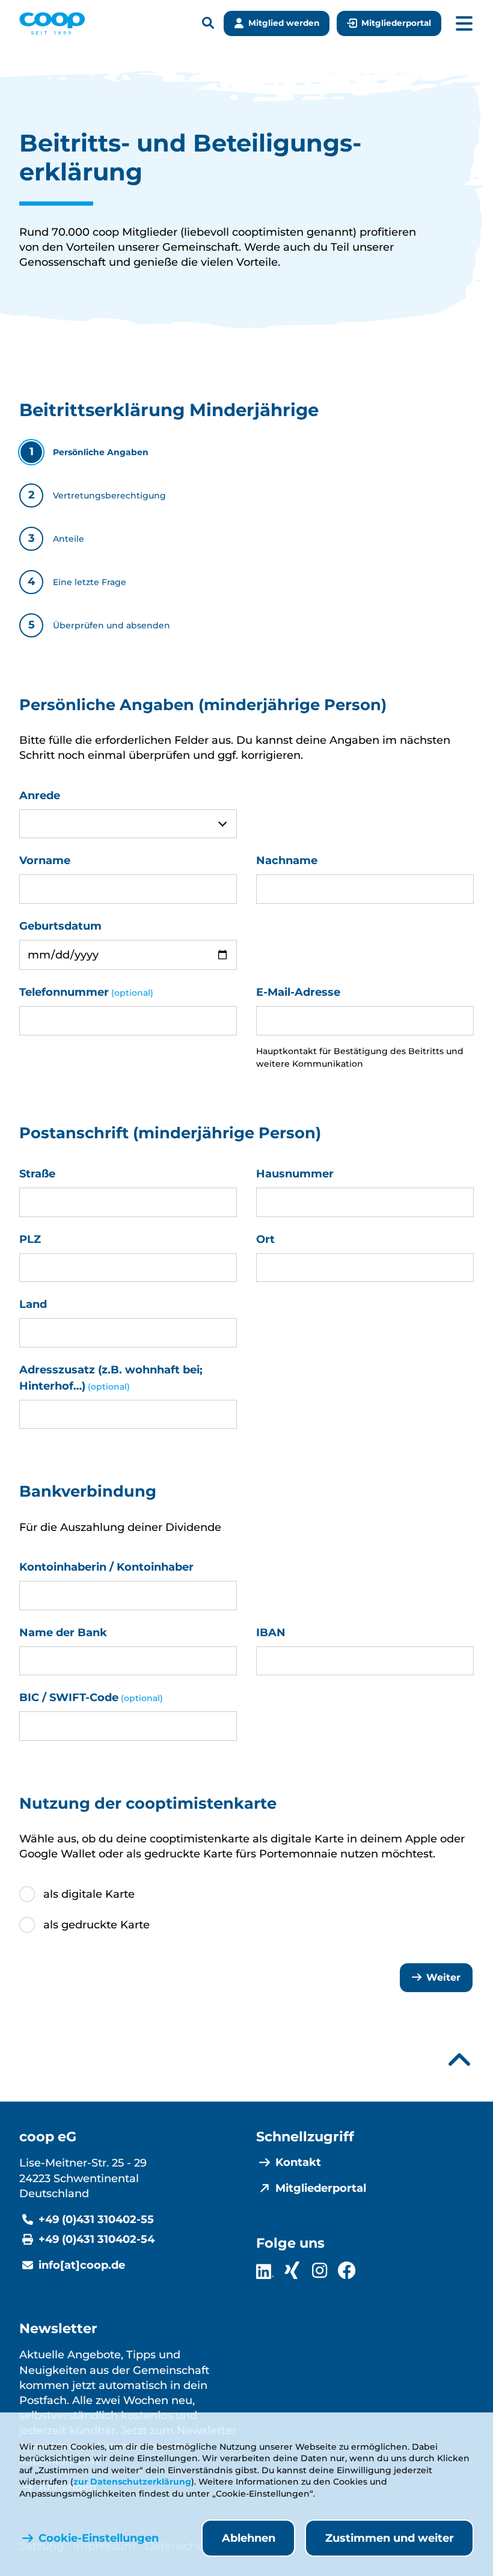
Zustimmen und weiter (390, 2538)
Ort (265, 1239)
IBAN (271, 1633)
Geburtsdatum (60, 926)
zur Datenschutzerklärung (132, 2482)
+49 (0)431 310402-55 (96, 2219)
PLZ (30, 1239)
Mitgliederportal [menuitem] (321, 2188)
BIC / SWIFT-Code (91, 1697)
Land (33, 1304)
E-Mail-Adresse (298, 992)
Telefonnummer (86, 992)
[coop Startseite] (52, 23)
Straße (37, 1174)
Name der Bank (63, 1633)
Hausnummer (295, 1174)
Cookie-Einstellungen (99, 2538)
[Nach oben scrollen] (459, 2060)
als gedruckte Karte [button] (96, 1925)
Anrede (40, 796)
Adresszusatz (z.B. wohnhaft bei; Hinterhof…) (111, 1378)
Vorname (45, 860)
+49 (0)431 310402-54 (96, 2239)
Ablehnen (249, 2538)
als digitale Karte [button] (89, 1894)
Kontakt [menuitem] (298, 2162)
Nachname (287, 860)
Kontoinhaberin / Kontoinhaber (106, 1567)
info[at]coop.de (82, 2265)
